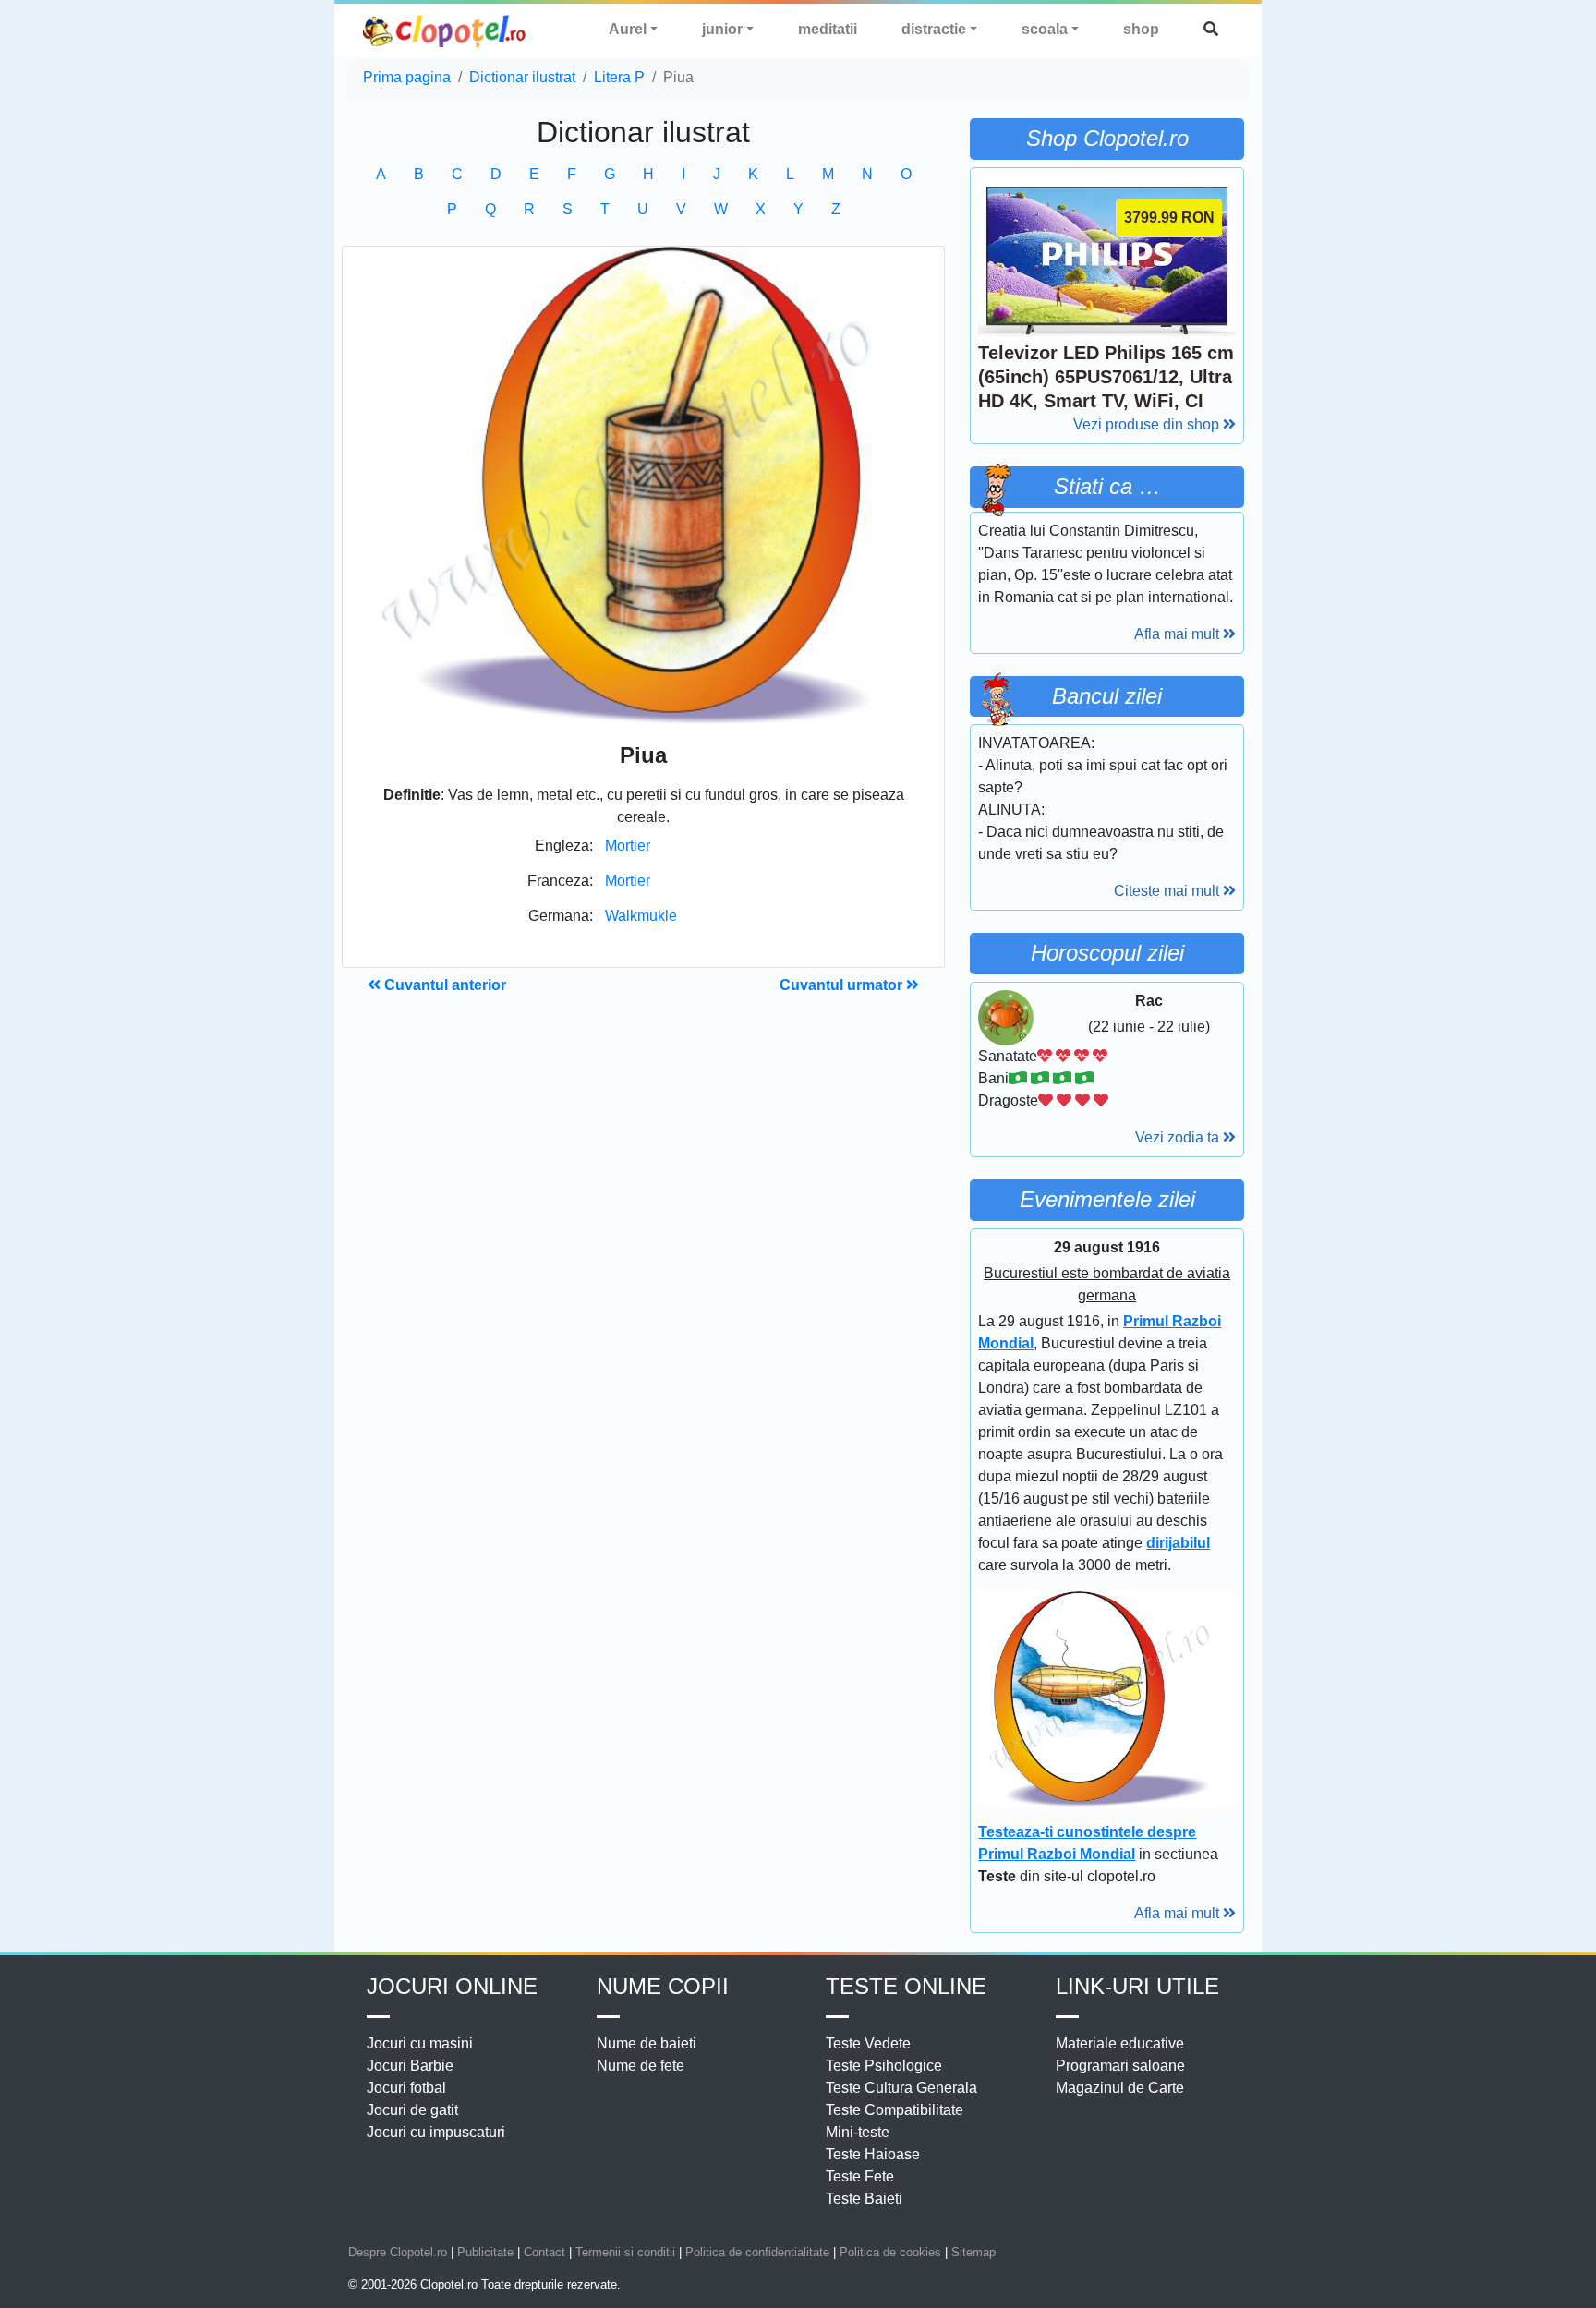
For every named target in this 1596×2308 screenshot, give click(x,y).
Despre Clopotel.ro (398, 2252)
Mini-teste (858, 2132)
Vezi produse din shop (1148, 424)
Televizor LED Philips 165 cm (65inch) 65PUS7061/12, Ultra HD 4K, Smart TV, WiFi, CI (1106, 377)
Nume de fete (641, 2066)
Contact (544, 2252)
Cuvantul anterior (443, 985)
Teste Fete (860, 2176)
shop (1141, 29)
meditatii (828, 29)
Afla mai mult (1179, 634)
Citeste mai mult (1168, 891)
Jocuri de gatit (412, 2110)
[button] (1211, 30)
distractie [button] (934, 29)
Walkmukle (641, 916)
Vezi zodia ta (1179, 1137)
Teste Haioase (873, 2154)
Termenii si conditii (625, 2252)
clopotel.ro (445, 30)
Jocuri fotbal (406, 2088)
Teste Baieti (864, 2199)
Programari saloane (1120, 2066)
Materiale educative (1120, 2043)
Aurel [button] (628, 29)
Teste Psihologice (884, 2066)
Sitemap (973, 2252)
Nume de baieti (647, 2043)
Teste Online (906, 1986)
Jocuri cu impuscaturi (436, 2132)
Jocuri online (452, 1986)
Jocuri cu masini (420, 2043)
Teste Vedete (868, 2043)
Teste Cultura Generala (901, 2088)
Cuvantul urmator (843, 985)
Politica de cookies (890, 2252)
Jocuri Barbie (410, 2066)
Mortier (628, 846)
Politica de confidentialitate (757, 2252)
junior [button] (722, 29)
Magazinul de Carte (1120, 2088)
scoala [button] (1045, 29)
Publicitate (485, 2252)
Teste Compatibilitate (895, 2110)
